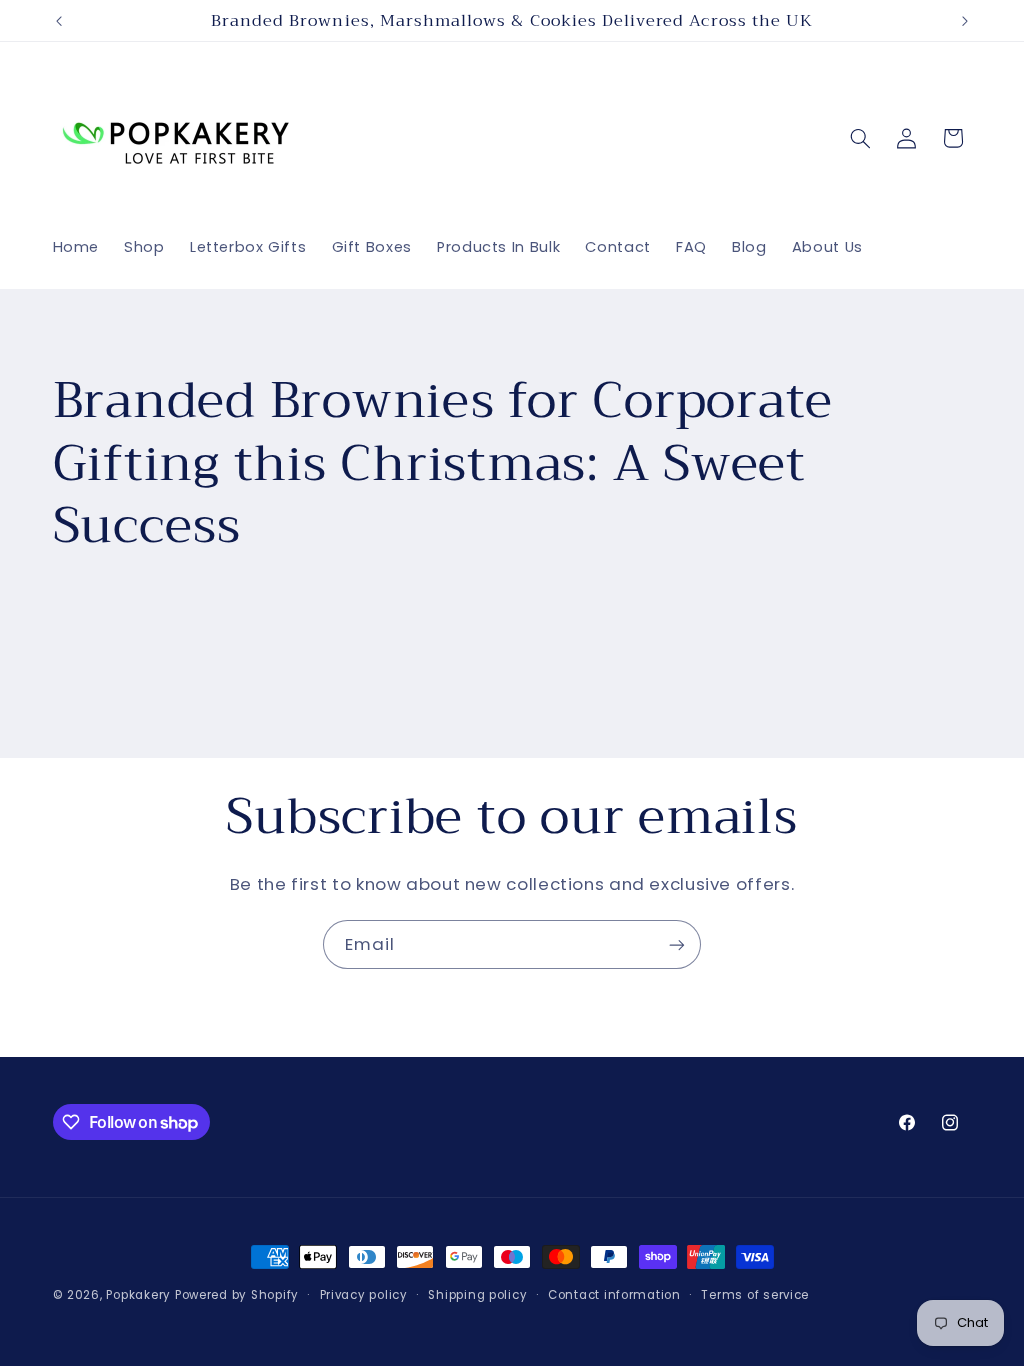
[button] (860, 138)
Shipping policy (477, 1295)
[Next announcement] (965, 21)
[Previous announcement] (59, 21)
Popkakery (138, 1295)
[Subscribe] (677, 944)
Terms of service (755, 1295)
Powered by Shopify (237, 1295)
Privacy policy (364, 1295)
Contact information (614, 1295)
